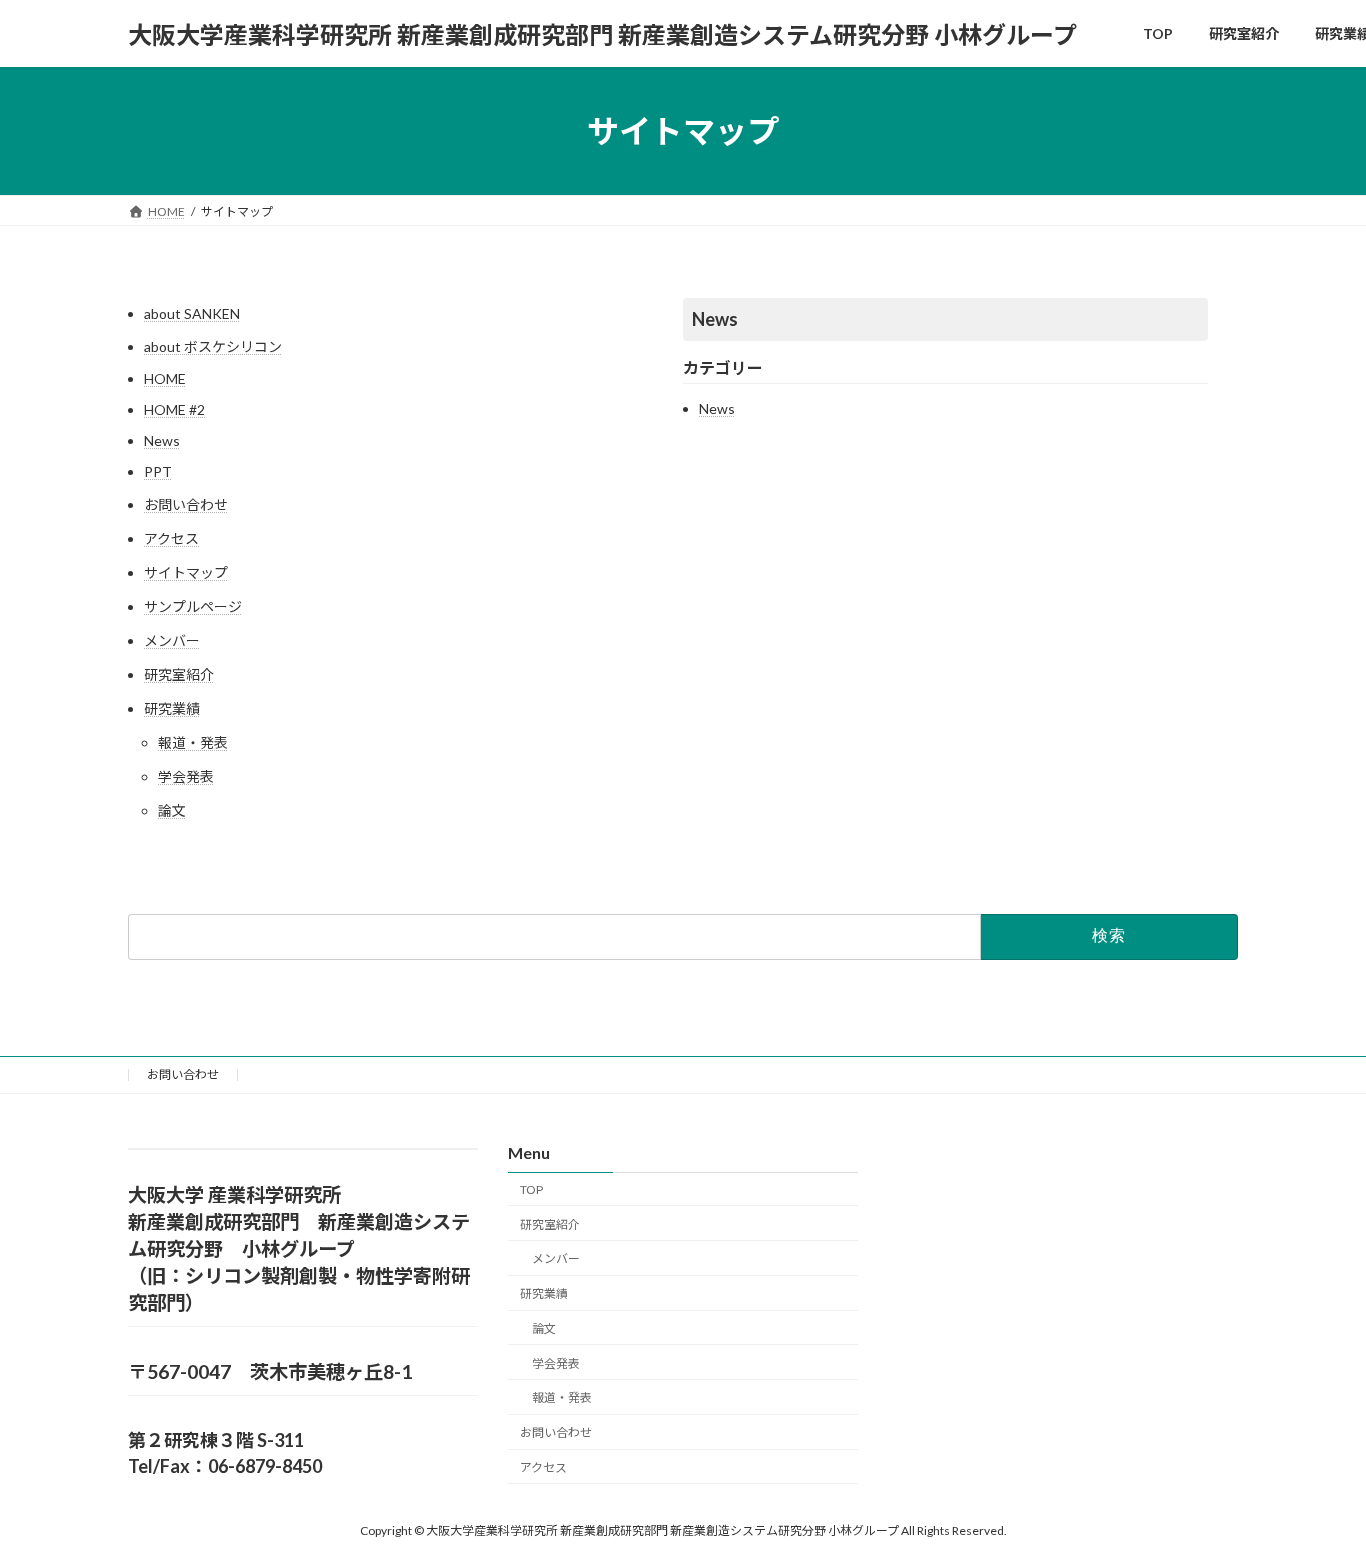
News (162, 440)
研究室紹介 (179, 674)
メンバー (172, 640)
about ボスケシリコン (213, 346)
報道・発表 (193, 742)
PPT (158, 471)
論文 (172, 810)
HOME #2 (174, 409)
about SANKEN (192, 313)
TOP (531, 1189)
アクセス (171, 538)
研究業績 (172, 708)
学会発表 (186, 776)
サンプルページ (193, 606)
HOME (165, 378)
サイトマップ (186, 572)
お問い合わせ (186, 504)
